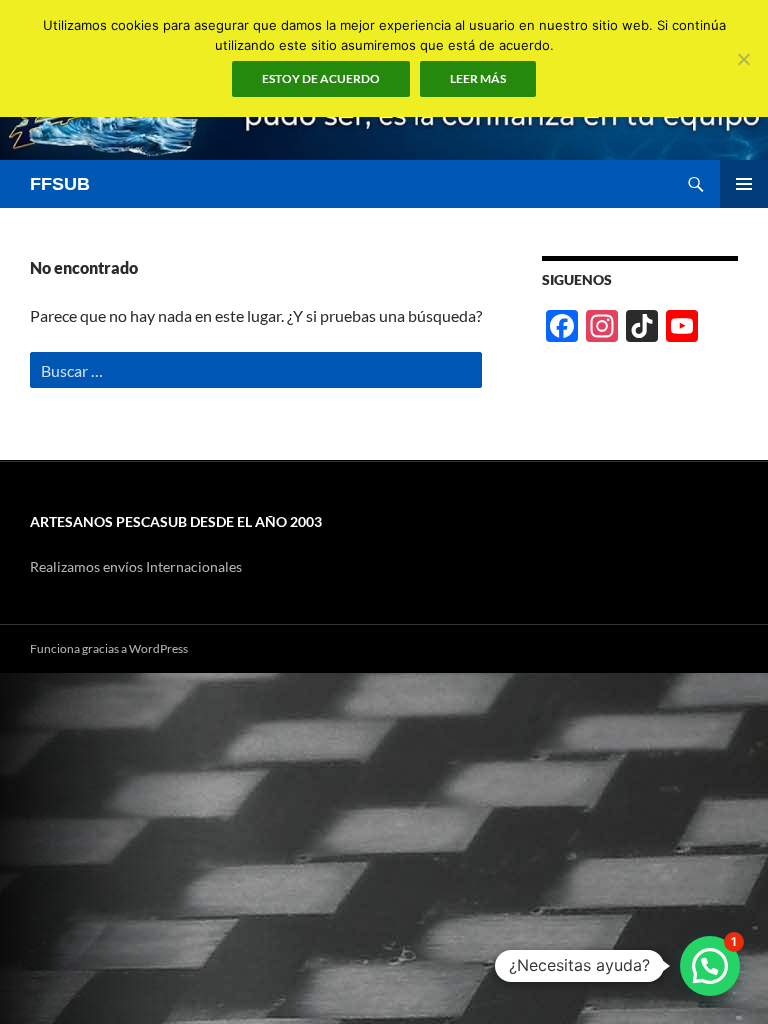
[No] (743, 59)
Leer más (478, 78)
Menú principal (744, 184)
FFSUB (60, 184)
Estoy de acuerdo (321, 78)
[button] (710, 966)
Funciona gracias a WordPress (109, 648)
